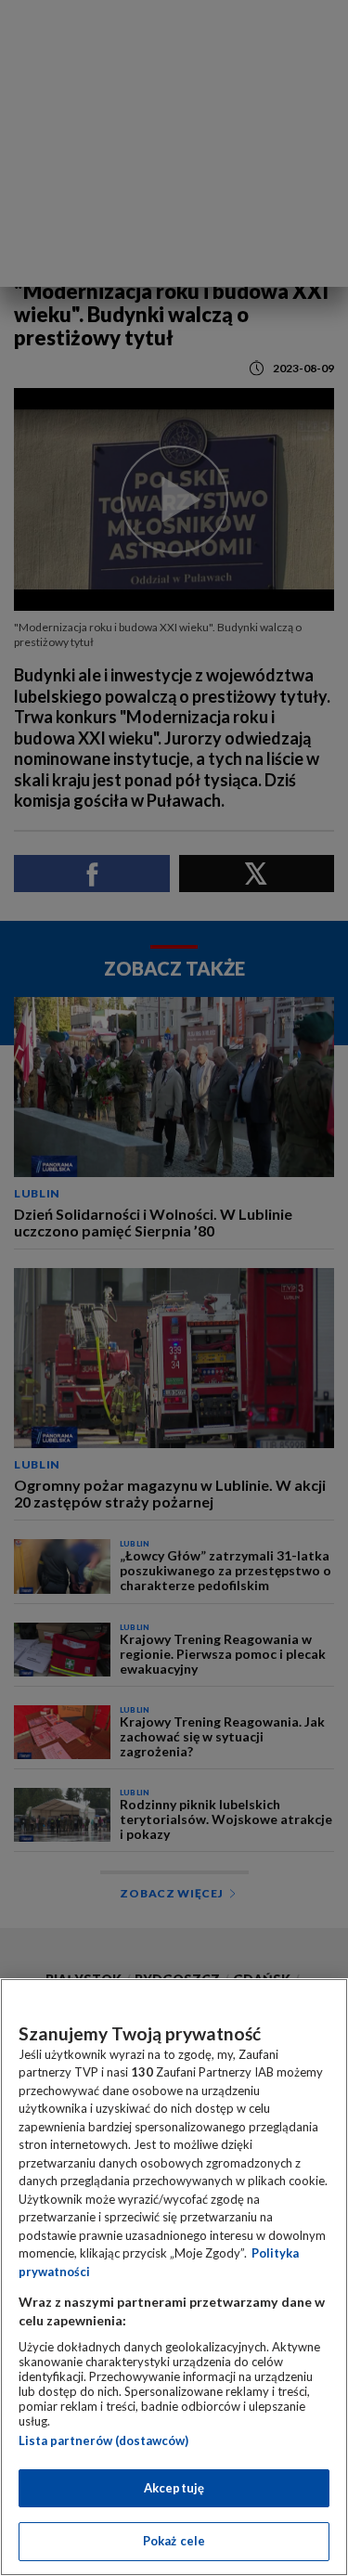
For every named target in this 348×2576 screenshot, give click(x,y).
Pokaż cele (174, 2541)
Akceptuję (174, 2488)
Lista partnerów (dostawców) (103, 2440)
